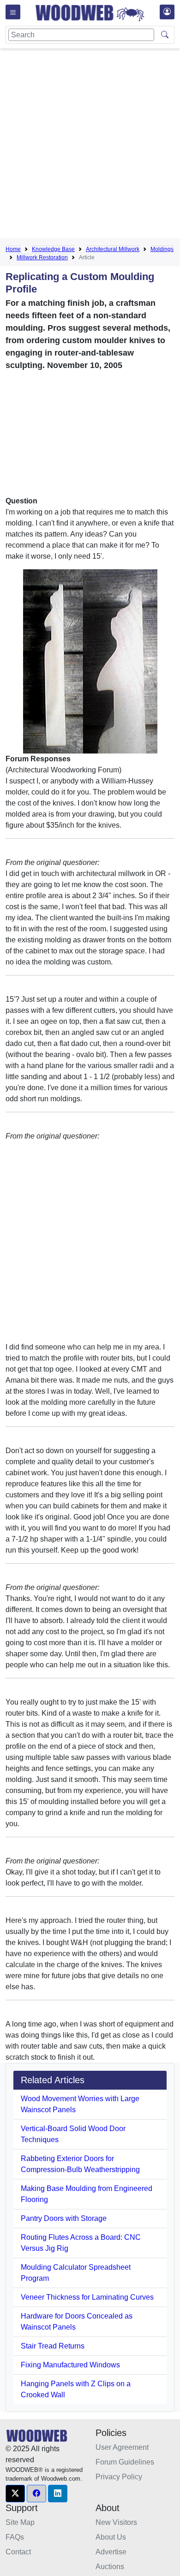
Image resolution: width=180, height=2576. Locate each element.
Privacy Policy (119, 2477)
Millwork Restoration (42, 257)
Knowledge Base (53, 249)
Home (13, 249)
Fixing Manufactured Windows (70, 2365)
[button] (15, 2494)
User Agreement (122, 2447)
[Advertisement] (90, 145)
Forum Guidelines (125, 2462)
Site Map (20, 2522)
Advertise (111, 2552)
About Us (111, 2537)
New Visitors (116, 2522)
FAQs (15, 2537)
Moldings (162, 249)
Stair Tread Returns (53, 2346)
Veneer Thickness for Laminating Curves (87, 2297)
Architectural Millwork (113, 249)
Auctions (110, 2567)
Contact (18, 2552)
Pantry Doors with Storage (64, 2218)
